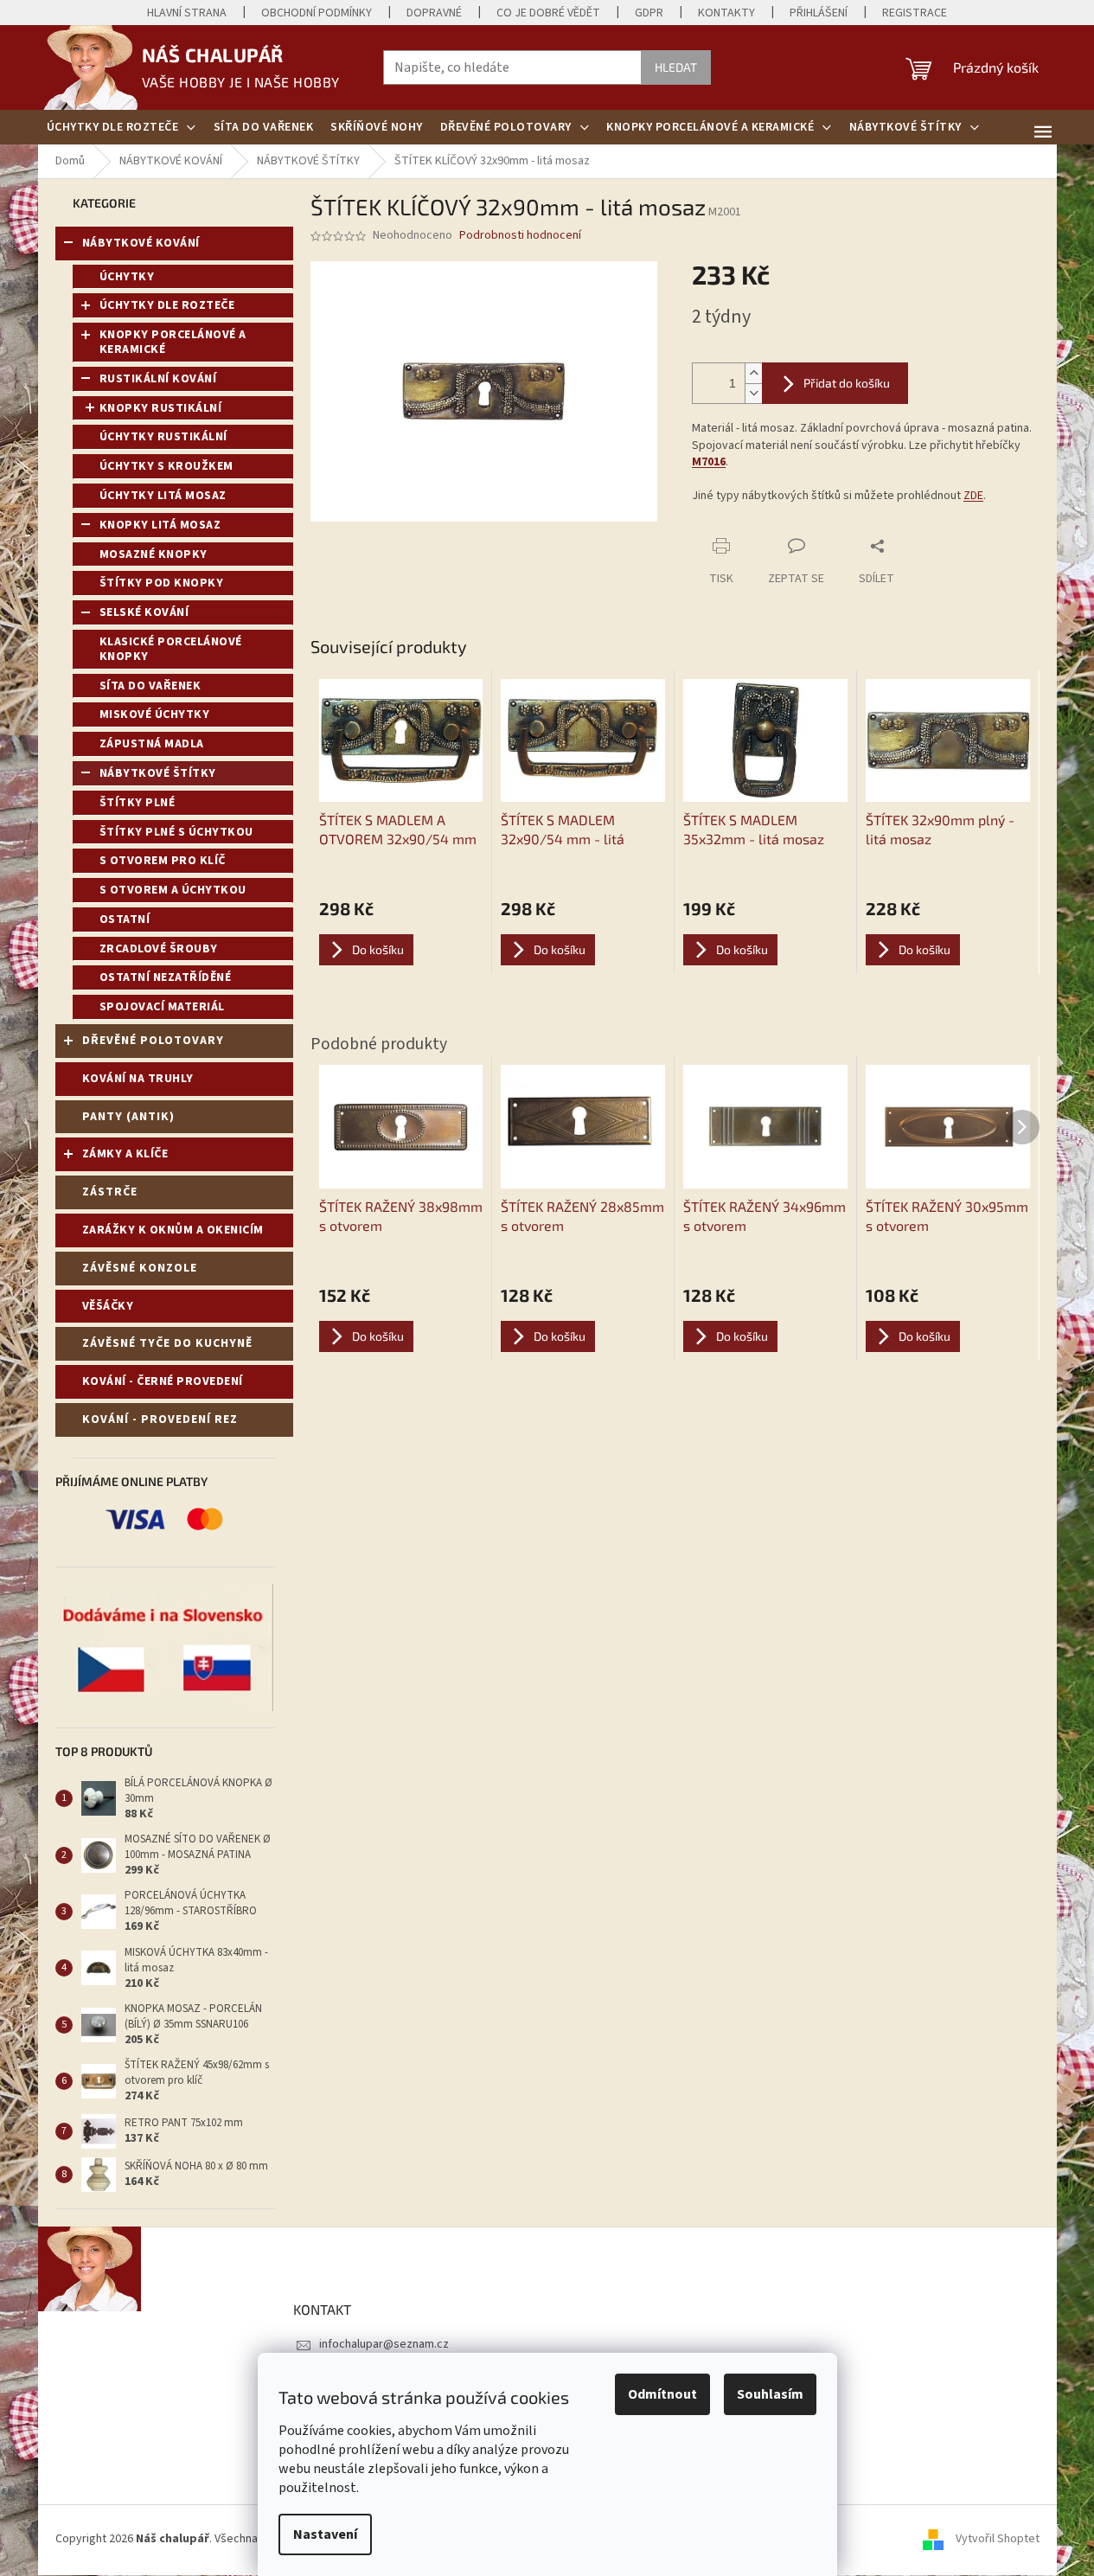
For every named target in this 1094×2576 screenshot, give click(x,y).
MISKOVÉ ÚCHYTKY (155, 714)
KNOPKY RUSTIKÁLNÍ (161, 408)
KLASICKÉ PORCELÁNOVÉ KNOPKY (171, 649)
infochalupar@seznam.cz (384, 2344)
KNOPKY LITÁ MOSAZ (160, 525)
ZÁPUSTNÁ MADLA (152, 744)
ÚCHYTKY (127, 277)
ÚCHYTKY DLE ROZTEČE (167, 305)
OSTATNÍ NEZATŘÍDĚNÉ (166, 977)
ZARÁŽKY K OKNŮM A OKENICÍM (173, 1230)
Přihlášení (819, 13)
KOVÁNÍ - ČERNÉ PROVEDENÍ (163, 1381)
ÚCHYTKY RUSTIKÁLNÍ (163, 437)
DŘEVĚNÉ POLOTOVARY (153, 1041)
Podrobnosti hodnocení (520, 236)
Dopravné (434, 13)
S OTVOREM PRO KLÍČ (163, 861)
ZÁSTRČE (110, 1192)
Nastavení (325, 2534)
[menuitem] (122, 127)
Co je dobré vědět (548, 13)
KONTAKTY (726, 13)
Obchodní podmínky (317, 13)
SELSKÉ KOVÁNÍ (144, 612)
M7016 (709, 462)
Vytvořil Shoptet (998, 2540)
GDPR (649, 13)
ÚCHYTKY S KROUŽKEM (166, 466)
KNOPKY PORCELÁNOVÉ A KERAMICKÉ (173, 342)
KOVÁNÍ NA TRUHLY (138, 1079)
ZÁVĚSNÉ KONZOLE (140, 1268)
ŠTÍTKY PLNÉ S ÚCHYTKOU (176, 832)
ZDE (973, 496)
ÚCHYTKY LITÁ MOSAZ (163, 496)
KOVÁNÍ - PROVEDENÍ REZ (160, 1419)
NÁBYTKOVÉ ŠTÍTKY (158, 773)
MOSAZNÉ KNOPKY (154, 554)
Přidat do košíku (847, 383)
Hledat (676, 67)
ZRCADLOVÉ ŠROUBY (159, 949)
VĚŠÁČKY (108, 1306)
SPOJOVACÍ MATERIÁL (162, 1007)
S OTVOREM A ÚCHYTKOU (173, 890)
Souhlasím (770, 2394)
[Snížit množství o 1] (753, 393)
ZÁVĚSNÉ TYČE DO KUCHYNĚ (167, 1343)
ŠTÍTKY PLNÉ (138, 803)
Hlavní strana (187, 13)
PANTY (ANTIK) (128, 1117)
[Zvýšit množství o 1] (753, 373)
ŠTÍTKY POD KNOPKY (162, 583)
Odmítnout (662, 2394)
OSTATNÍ (125, 920)
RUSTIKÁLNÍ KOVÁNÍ (158, 379)
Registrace (915, 13)
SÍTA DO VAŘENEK (150, 686)
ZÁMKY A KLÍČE (125, 1154)
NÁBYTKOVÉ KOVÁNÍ (141, 243)
